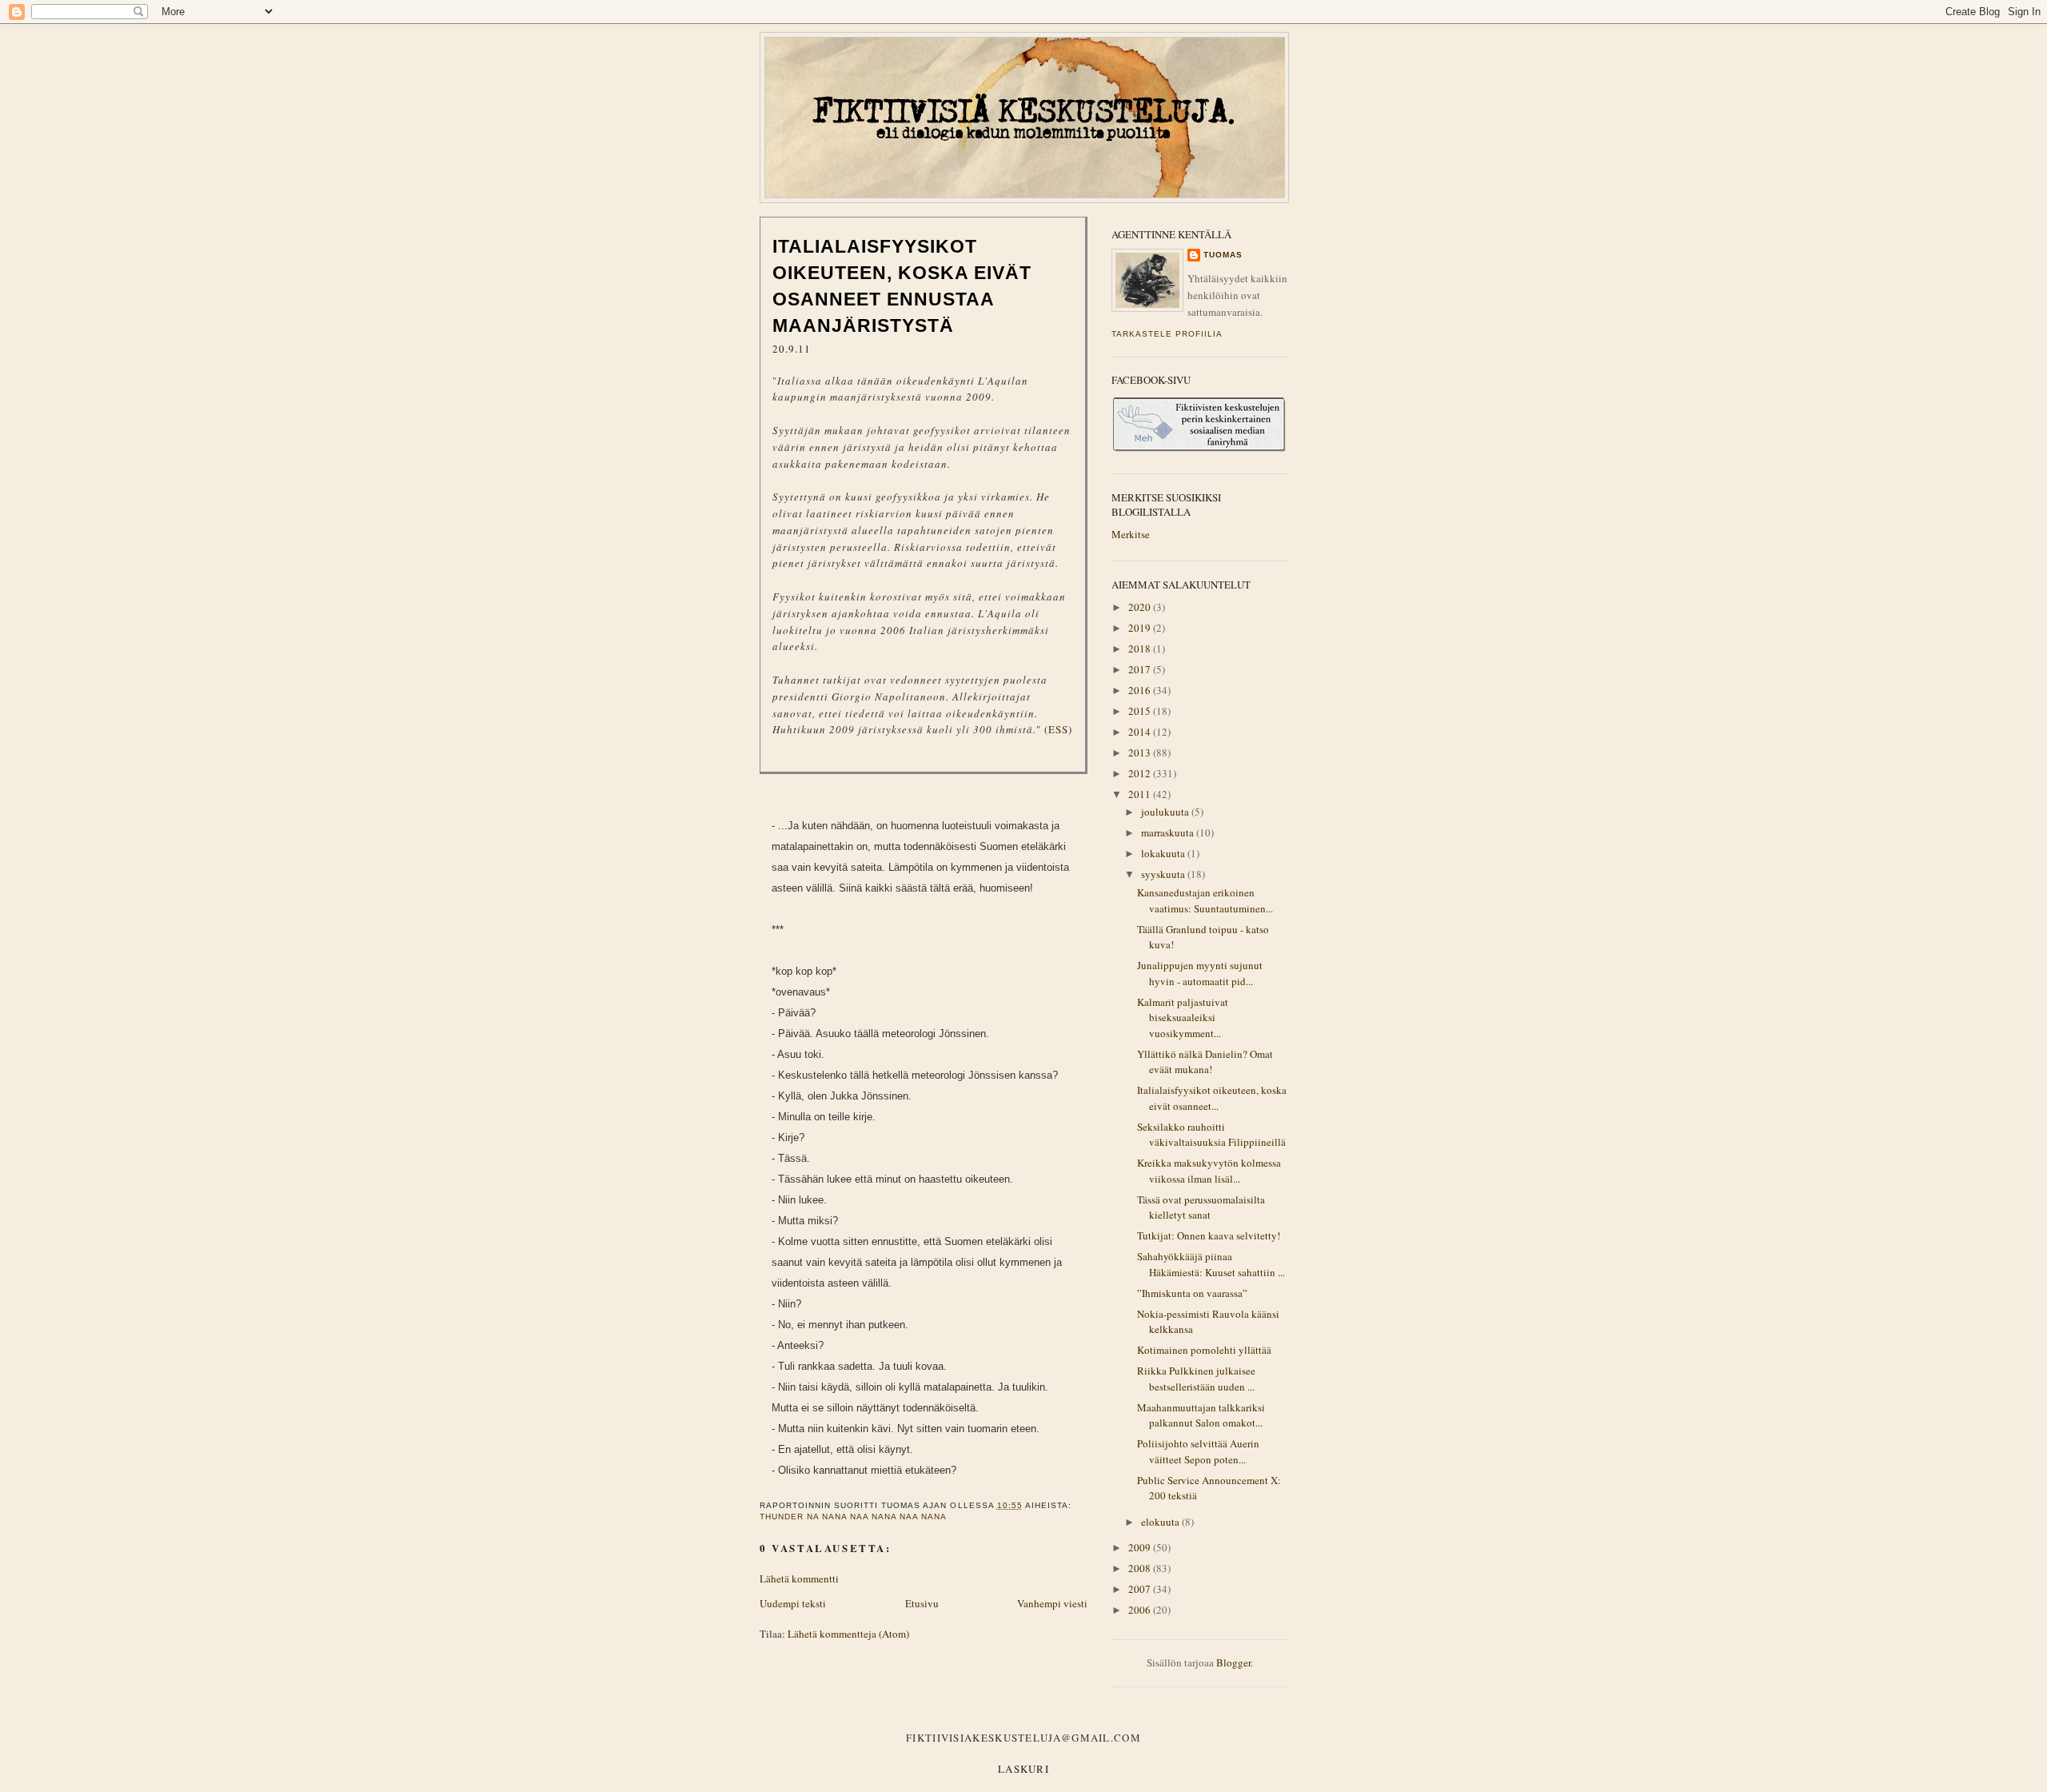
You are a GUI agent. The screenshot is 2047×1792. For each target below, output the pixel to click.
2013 (1141, 752)
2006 (1141, 1610)
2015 (1141, 711)
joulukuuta (1166, 812)
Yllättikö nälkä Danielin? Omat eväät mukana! (1205, 1062)
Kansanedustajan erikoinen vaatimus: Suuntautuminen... (1205, 900)
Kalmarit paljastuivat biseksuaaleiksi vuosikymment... (1183, 1018)
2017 (1141, 669)
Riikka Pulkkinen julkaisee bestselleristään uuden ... (1196, 1379)
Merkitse (1131, 534)
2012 (1141, 773)
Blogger (1233, 1662)
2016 (1141, 690)
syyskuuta (1164, 874)
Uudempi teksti (793, 1603)
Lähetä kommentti (799, 1578)
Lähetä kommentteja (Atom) (848, 1634)
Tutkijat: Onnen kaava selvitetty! (1209, 1235)
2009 (1141, 1547)
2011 (1141, 794)
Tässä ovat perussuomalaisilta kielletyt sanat (1201, 1207)
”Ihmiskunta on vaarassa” (1192, 1293)
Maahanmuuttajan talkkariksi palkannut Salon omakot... (1201, 1415)
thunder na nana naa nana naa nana (853, 1517)
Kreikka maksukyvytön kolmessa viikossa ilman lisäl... (1209, 1171)
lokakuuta (1164, 853)
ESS (1058, 729)
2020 (1141, 607)
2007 (1141, 1589)
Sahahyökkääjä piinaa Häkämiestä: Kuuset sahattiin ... (1211, 1264)
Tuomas (1223, 255)
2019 (1141, 628)
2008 (1141, 1568)
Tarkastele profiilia (1167, 334)
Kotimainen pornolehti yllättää (1204, 1350)
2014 (1141, 732)
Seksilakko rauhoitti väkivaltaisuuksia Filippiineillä (1211, 1135)
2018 (1141, 649)
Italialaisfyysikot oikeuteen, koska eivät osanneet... (1212, 1098)
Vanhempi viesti (1052, 1603)
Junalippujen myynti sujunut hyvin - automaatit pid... (1200, 973)
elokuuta (1161, 1522)
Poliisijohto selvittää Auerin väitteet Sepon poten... (1198, 1451)
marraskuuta (1169, 832)
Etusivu (922, 1603)
